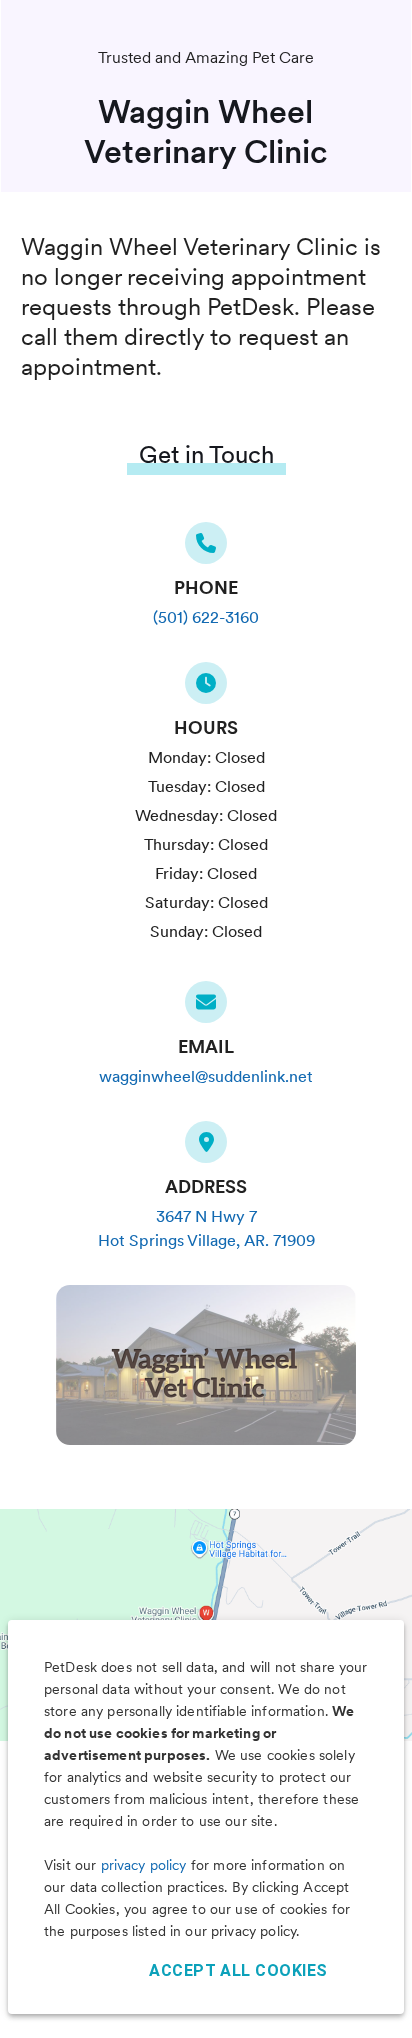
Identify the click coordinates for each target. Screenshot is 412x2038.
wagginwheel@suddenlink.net (206, 1076)
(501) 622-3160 (206, 617)
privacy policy (144, 1865)
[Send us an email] (206, 1008)
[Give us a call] (206, 549)
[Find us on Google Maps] (206, 1148)
